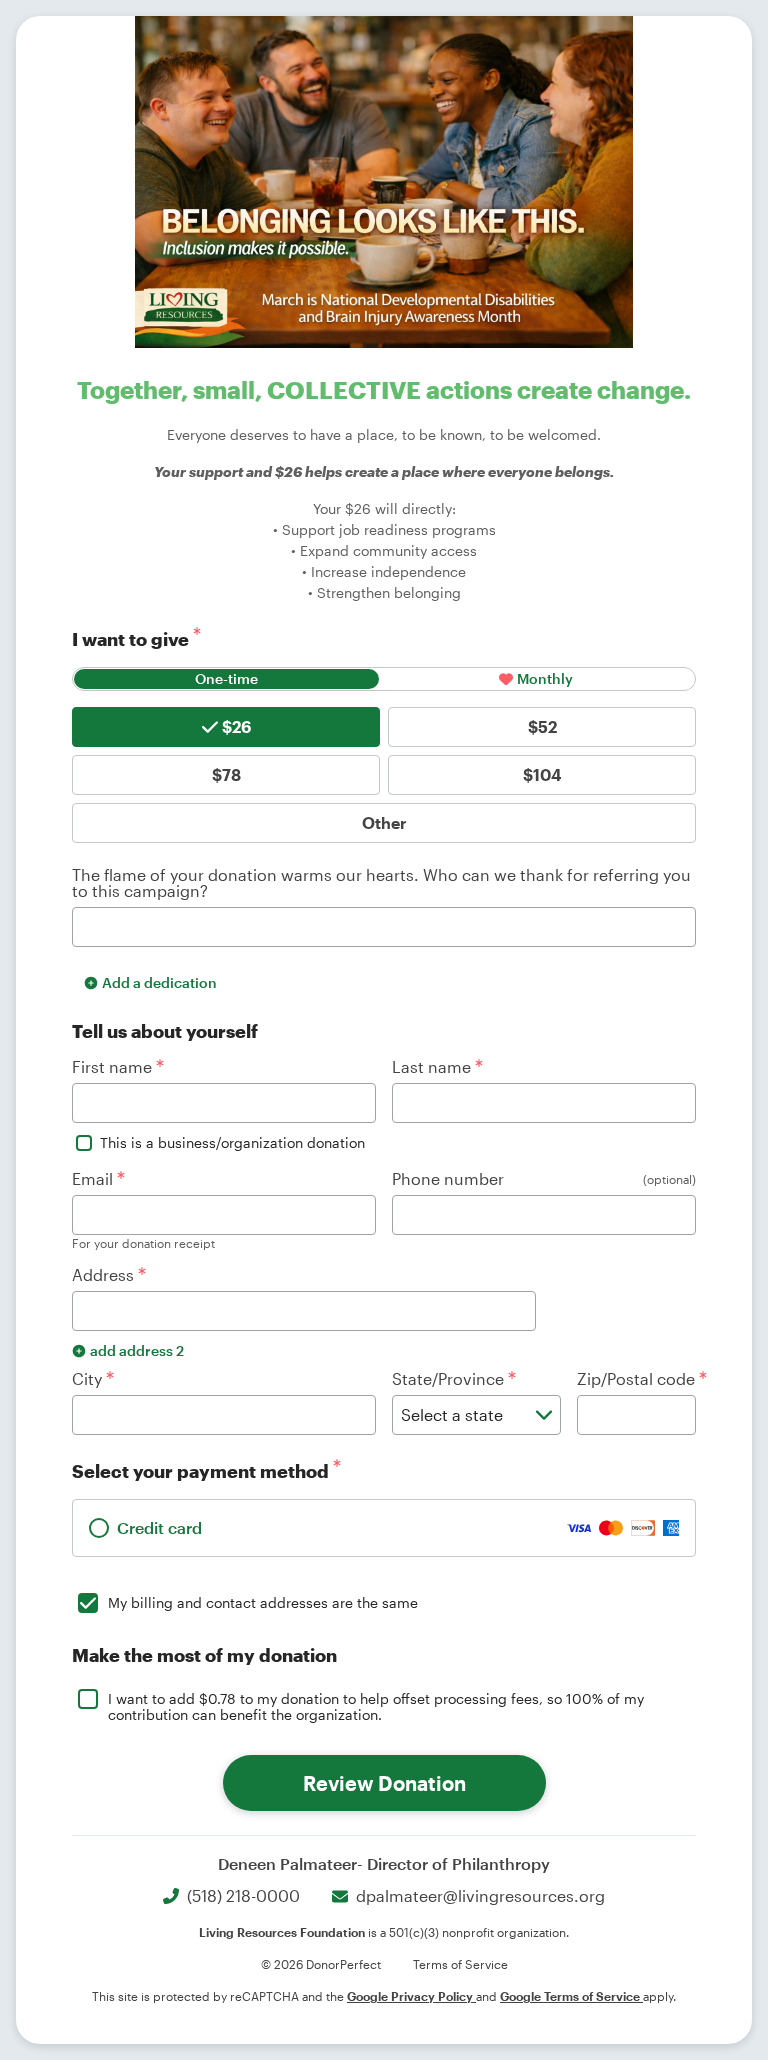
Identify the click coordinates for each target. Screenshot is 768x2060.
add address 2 (137, 1350)
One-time (226, 678)
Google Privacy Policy (411, 1996)
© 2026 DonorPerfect (321, 1964)
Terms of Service (460, 1964)
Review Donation (384, 1783)
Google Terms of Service (571, 1996)
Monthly (545, 678)
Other (384, 822)
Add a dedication (159, 982)
